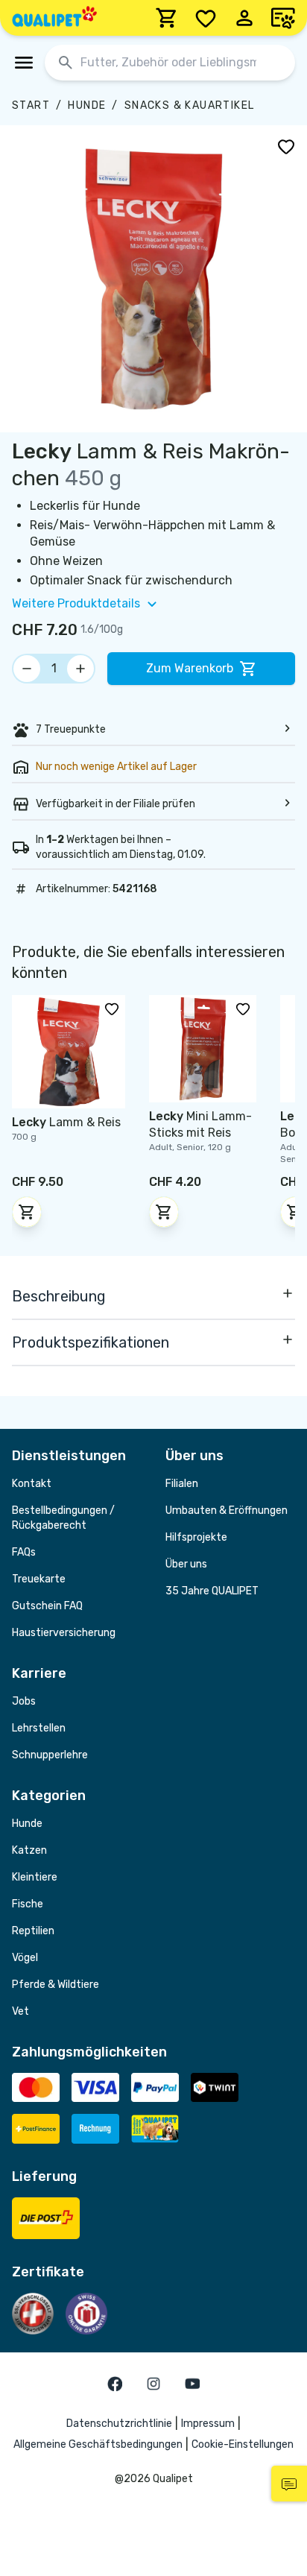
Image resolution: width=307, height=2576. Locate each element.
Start (31, 105)
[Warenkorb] (167, 18)
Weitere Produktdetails (76, 603)
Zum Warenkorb (190, 668)
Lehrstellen (39, 1728)
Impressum (208, 2424)
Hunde (87, 105)
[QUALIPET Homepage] (54, 18)
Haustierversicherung (64, 1633)
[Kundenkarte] (283, 18)
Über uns (186, 1564)
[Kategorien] (24, 63)
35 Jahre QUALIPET (212, 1591)
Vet (20, 2011)
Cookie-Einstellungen (243, 2444)
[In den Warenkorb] (27, 1212)
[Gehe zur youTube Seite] (192, 2384)
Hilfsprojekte (196, 1537)
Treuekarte (39, 1579)
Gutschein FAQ (47, 1606)
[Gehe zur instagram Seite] (153, 2384)
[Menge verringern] (27, 669)
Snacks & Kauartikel (190, 105)
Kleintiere (35, 1877)
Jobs (24, 1701)
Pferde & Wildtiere (56, 1985)
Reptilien (33, 1931)
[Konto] (244, 18)
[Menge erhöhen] (80, 669)
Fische (28, 1904)
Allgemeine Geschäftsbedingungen (98, 2444)
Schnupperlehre (50, 1755)
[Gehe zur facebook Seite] (115, 2384)
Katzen (29, 1850)
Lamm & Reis (66, 1122)
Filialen (182, 1484)
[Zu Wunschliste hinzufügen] (286, 146)
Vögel (25, 1958)
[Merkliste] (206, 18)
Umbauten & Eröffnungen (227, 1510)
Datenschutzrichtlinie (119, 2424)
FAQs (24, 1552)
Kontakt (32, 1484)
